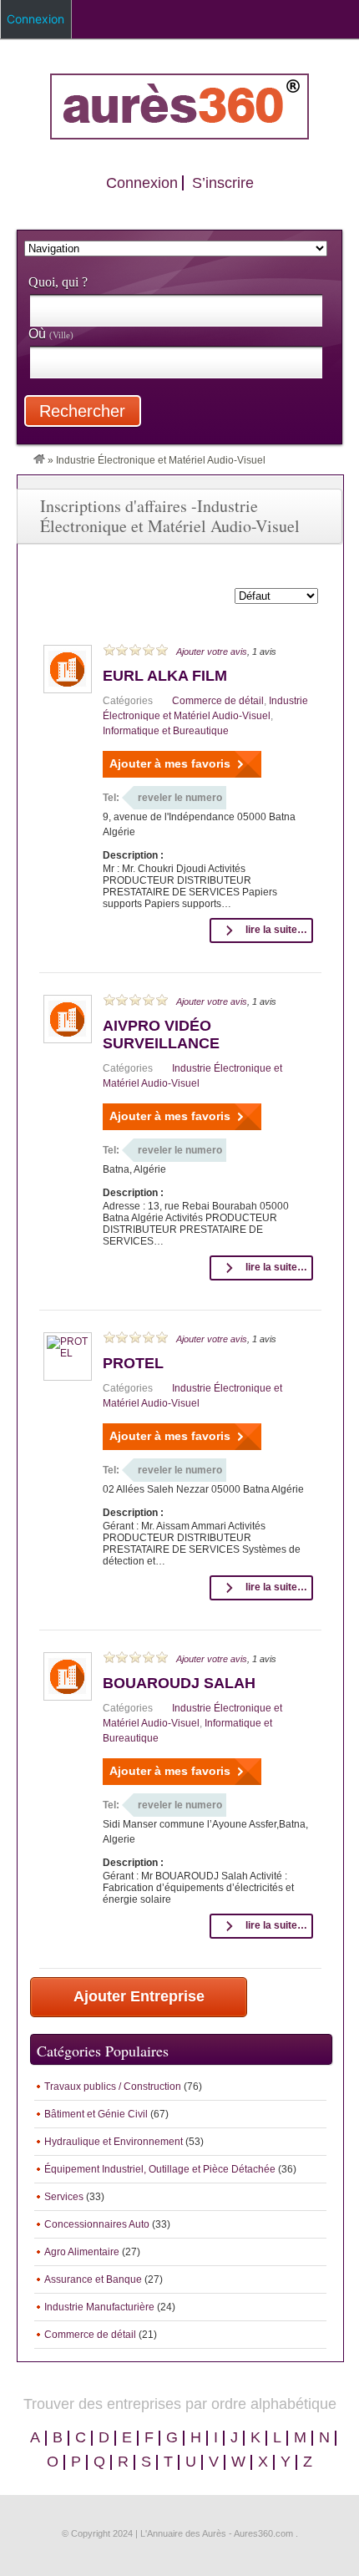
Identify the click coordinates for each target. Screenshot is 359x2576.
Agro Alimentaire (82, 2252)
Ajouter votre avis (212, 652)
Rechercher (82, 411)
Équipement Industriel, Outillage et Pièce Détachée (160, 2169)
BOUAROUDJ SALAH (179, 1683)
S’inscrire (223, 183)
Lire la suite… (276, 930)
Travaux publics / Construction (113, 2087)
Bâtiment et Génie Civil (96, 2114)
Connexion (142, 183)
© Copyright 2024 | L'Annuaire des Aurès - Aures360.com (177, 2533)
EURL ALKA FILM (165, 676)
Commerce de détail (218, 701)
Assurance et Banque (93, 2279)
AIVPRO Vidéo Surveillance (161, 1034)
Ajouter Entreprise (139, 1996)
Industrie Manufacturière (99, 2307)
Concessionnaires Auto (97, 2224)
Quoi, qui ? (58, 282)
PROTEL (133, 1363)
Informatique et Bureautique (166, 731)
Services (64, 2197)
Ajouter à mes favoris (170, 763)
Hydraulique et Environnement (114, 2142)
